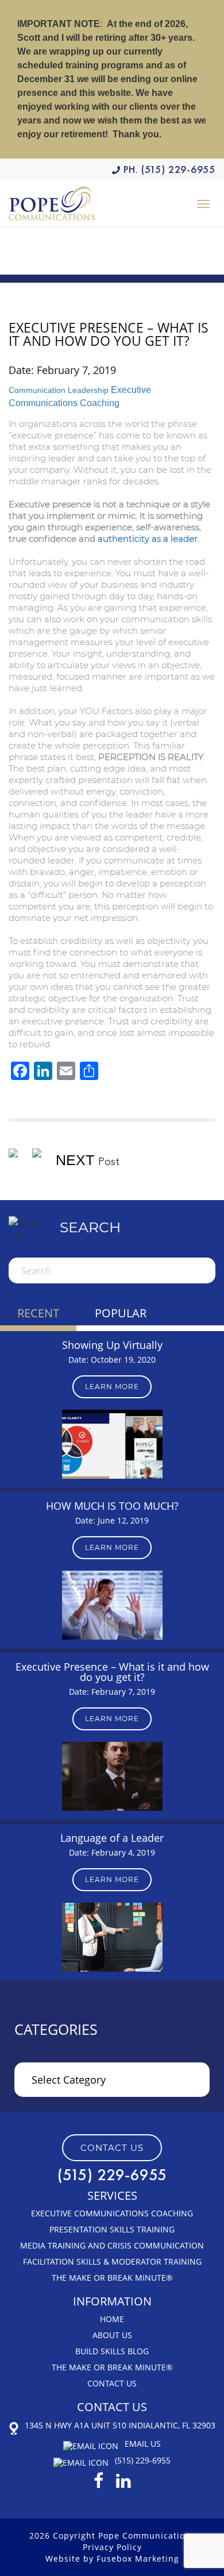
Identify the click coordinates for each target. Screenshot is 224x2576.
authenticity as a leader (148, 539)
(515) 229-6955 (178, 169)
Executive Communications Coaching (112, 2213)
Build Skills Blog (112, 2351)
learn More (112, 1387)
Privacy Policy (112, 2547)
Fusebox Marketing (138, 2558)
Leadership (88, 390)
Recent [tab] (38, 1313)
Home (112, 2319)
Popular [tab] (121, 1313)
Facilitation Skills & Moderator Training (112, 2261)
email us (143, 2444)
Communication (37, 390)
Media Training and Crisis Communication (112, 2245)
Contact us (112, 2148)
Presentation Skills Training (112, 2229)
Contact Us (112, 2383)
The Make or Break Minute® (112, 2278)
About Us (112, 2335)
